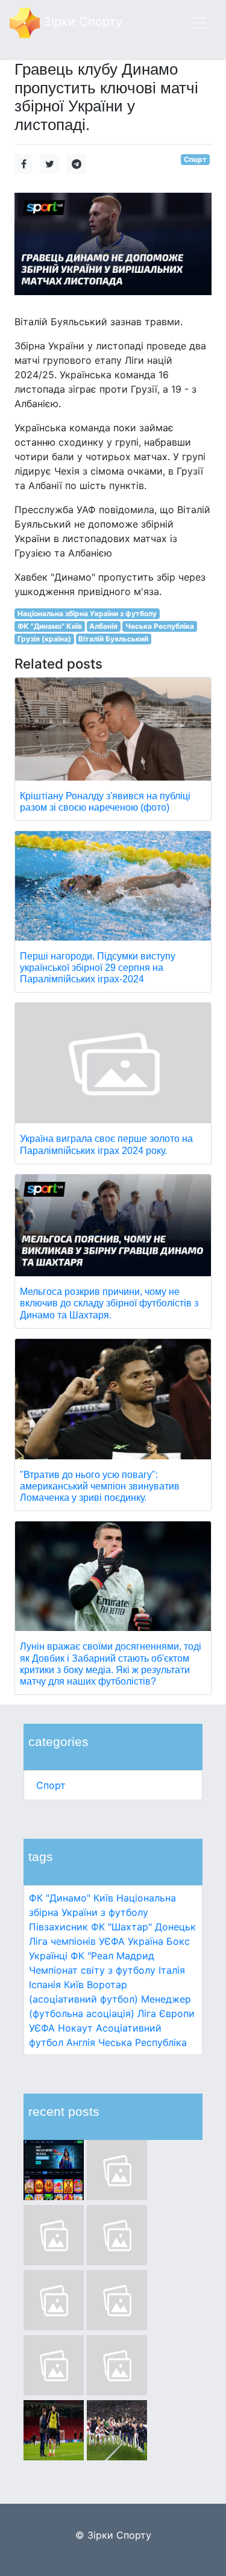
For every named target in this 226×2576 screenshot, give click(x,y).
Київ (74, 1985)
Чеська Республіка (143, 2042)
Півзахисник (58, 1927)
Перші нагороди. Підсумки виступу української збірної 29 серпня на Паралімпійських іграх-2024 (98, 968)
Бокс (178, 1941)
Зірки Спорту (81, 22)
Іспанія (45, 1985)
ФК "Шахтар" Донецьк (143, 1927)
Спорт (51, 1785)
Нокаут (75, 2028)
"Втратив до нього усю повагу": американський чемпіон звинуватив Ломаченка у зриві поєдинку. (100, 1486)
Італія (172, 1970)
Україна (146, 1941)
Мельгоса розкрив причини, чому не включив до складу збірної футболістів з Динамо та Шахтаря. (109, 1303)
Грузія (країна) (44, 639)
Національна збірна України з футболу (87, 613)
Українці (48, 1956)
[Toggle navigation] (199, 23)
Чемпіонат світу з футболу (92, 1970)
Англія (81, 2042)
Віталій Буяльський (113, 639)
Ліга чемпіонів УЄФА (77, 1941)
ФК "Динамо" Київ (71, 1898)
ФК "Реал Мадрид (112, 1956)
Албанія (103, 626)
